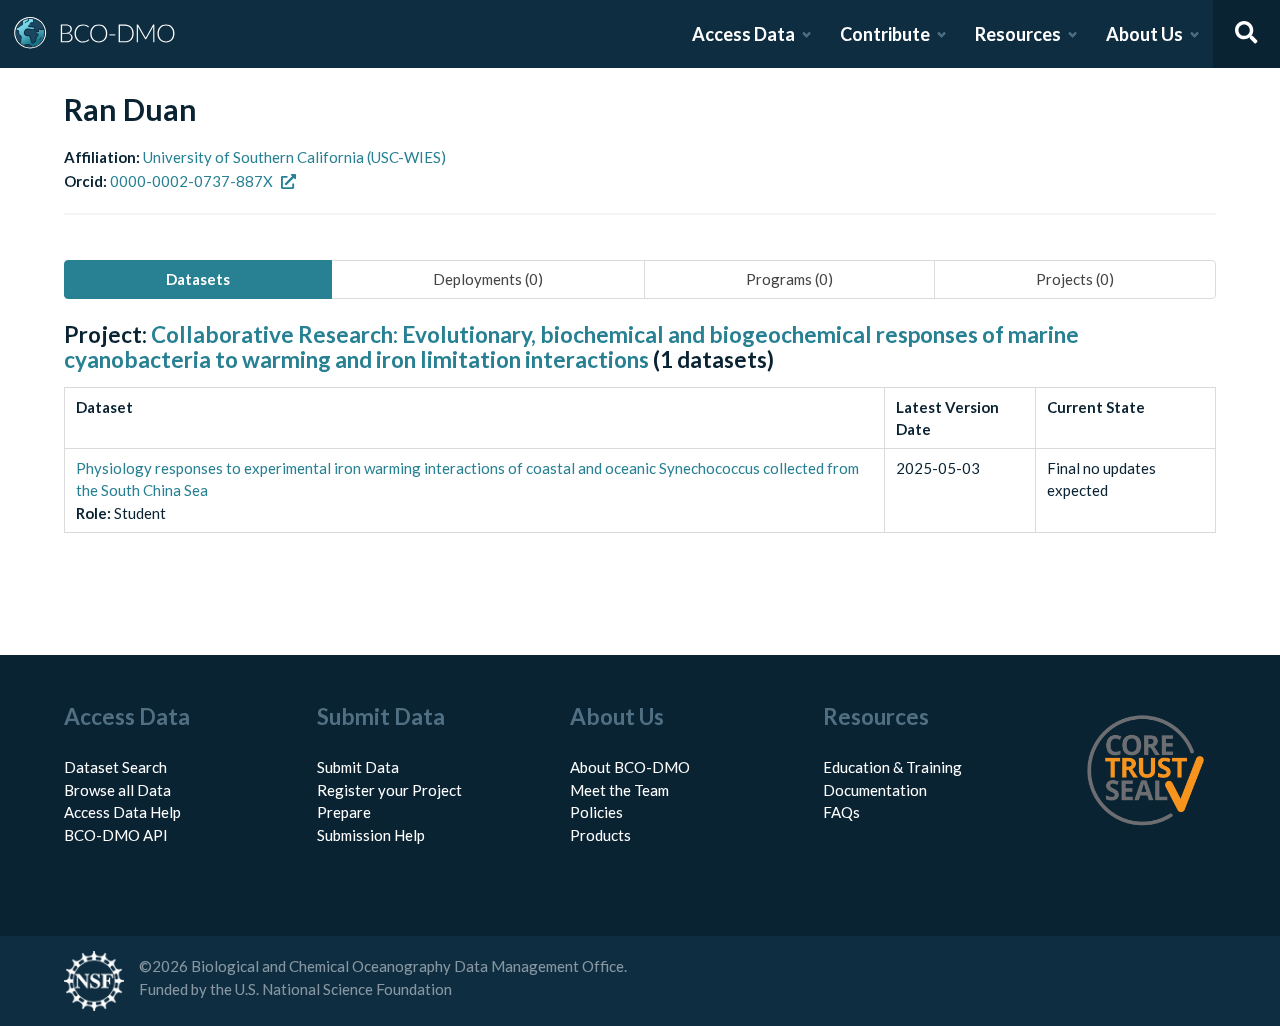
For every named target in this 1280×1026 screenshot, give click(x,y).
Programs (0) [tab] (789, 279)
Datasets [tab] (198, 279)
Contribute (885, 34)
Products (600, 835)
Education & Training (892, 767)
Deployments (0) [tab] (488, 279)
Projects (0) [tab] (1075, 279)
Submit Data (358, 767)
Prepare (344, 812)
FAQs (841, 812)
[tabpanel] (640, 450)
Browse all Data (117, 790)
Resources (1018, 34)
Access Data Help (122, 812)
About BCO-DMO (630, 767)
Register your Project (389, 790)
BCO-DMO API (116, 835)
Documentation (875, 790)
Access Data (743, 34)
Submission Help (371, 835)
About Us (1144, 34)
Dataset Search (115, 767)
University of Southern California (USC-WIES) (294, 157)
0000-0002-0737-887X (191, 181)
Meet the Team (619, 790)
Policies (596, 812)
